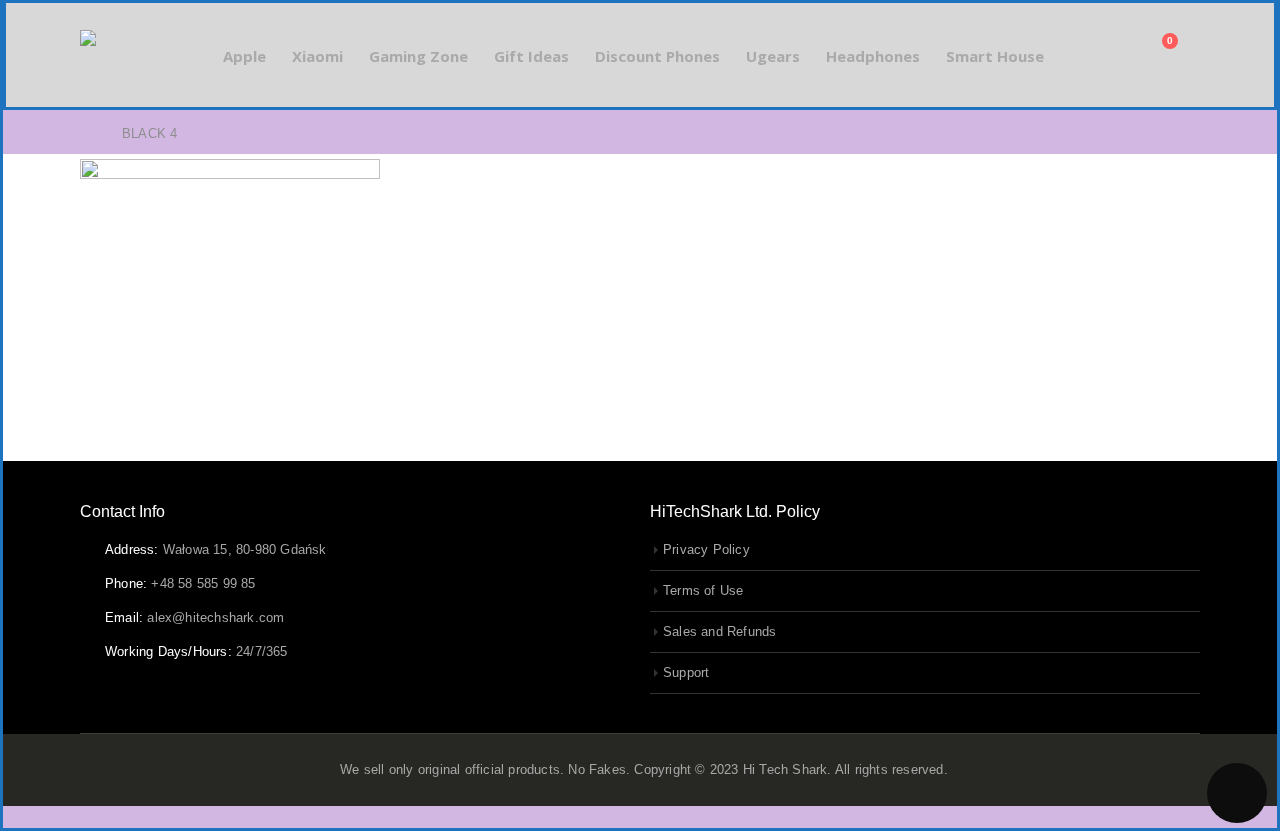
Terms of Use (703, 591)
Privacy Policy (706, 550)
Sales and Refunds (719, 632)
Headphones (873, 56)
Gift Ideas (531, 56)
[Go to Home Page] (87, 134)
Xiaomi (317, 56)
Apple (244, 56)
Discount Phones (657, 56)
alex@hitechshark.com (215, 618)
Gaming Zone (418, 56)
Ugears (773, 56)
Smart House (995, 56)
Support (686, 673)
